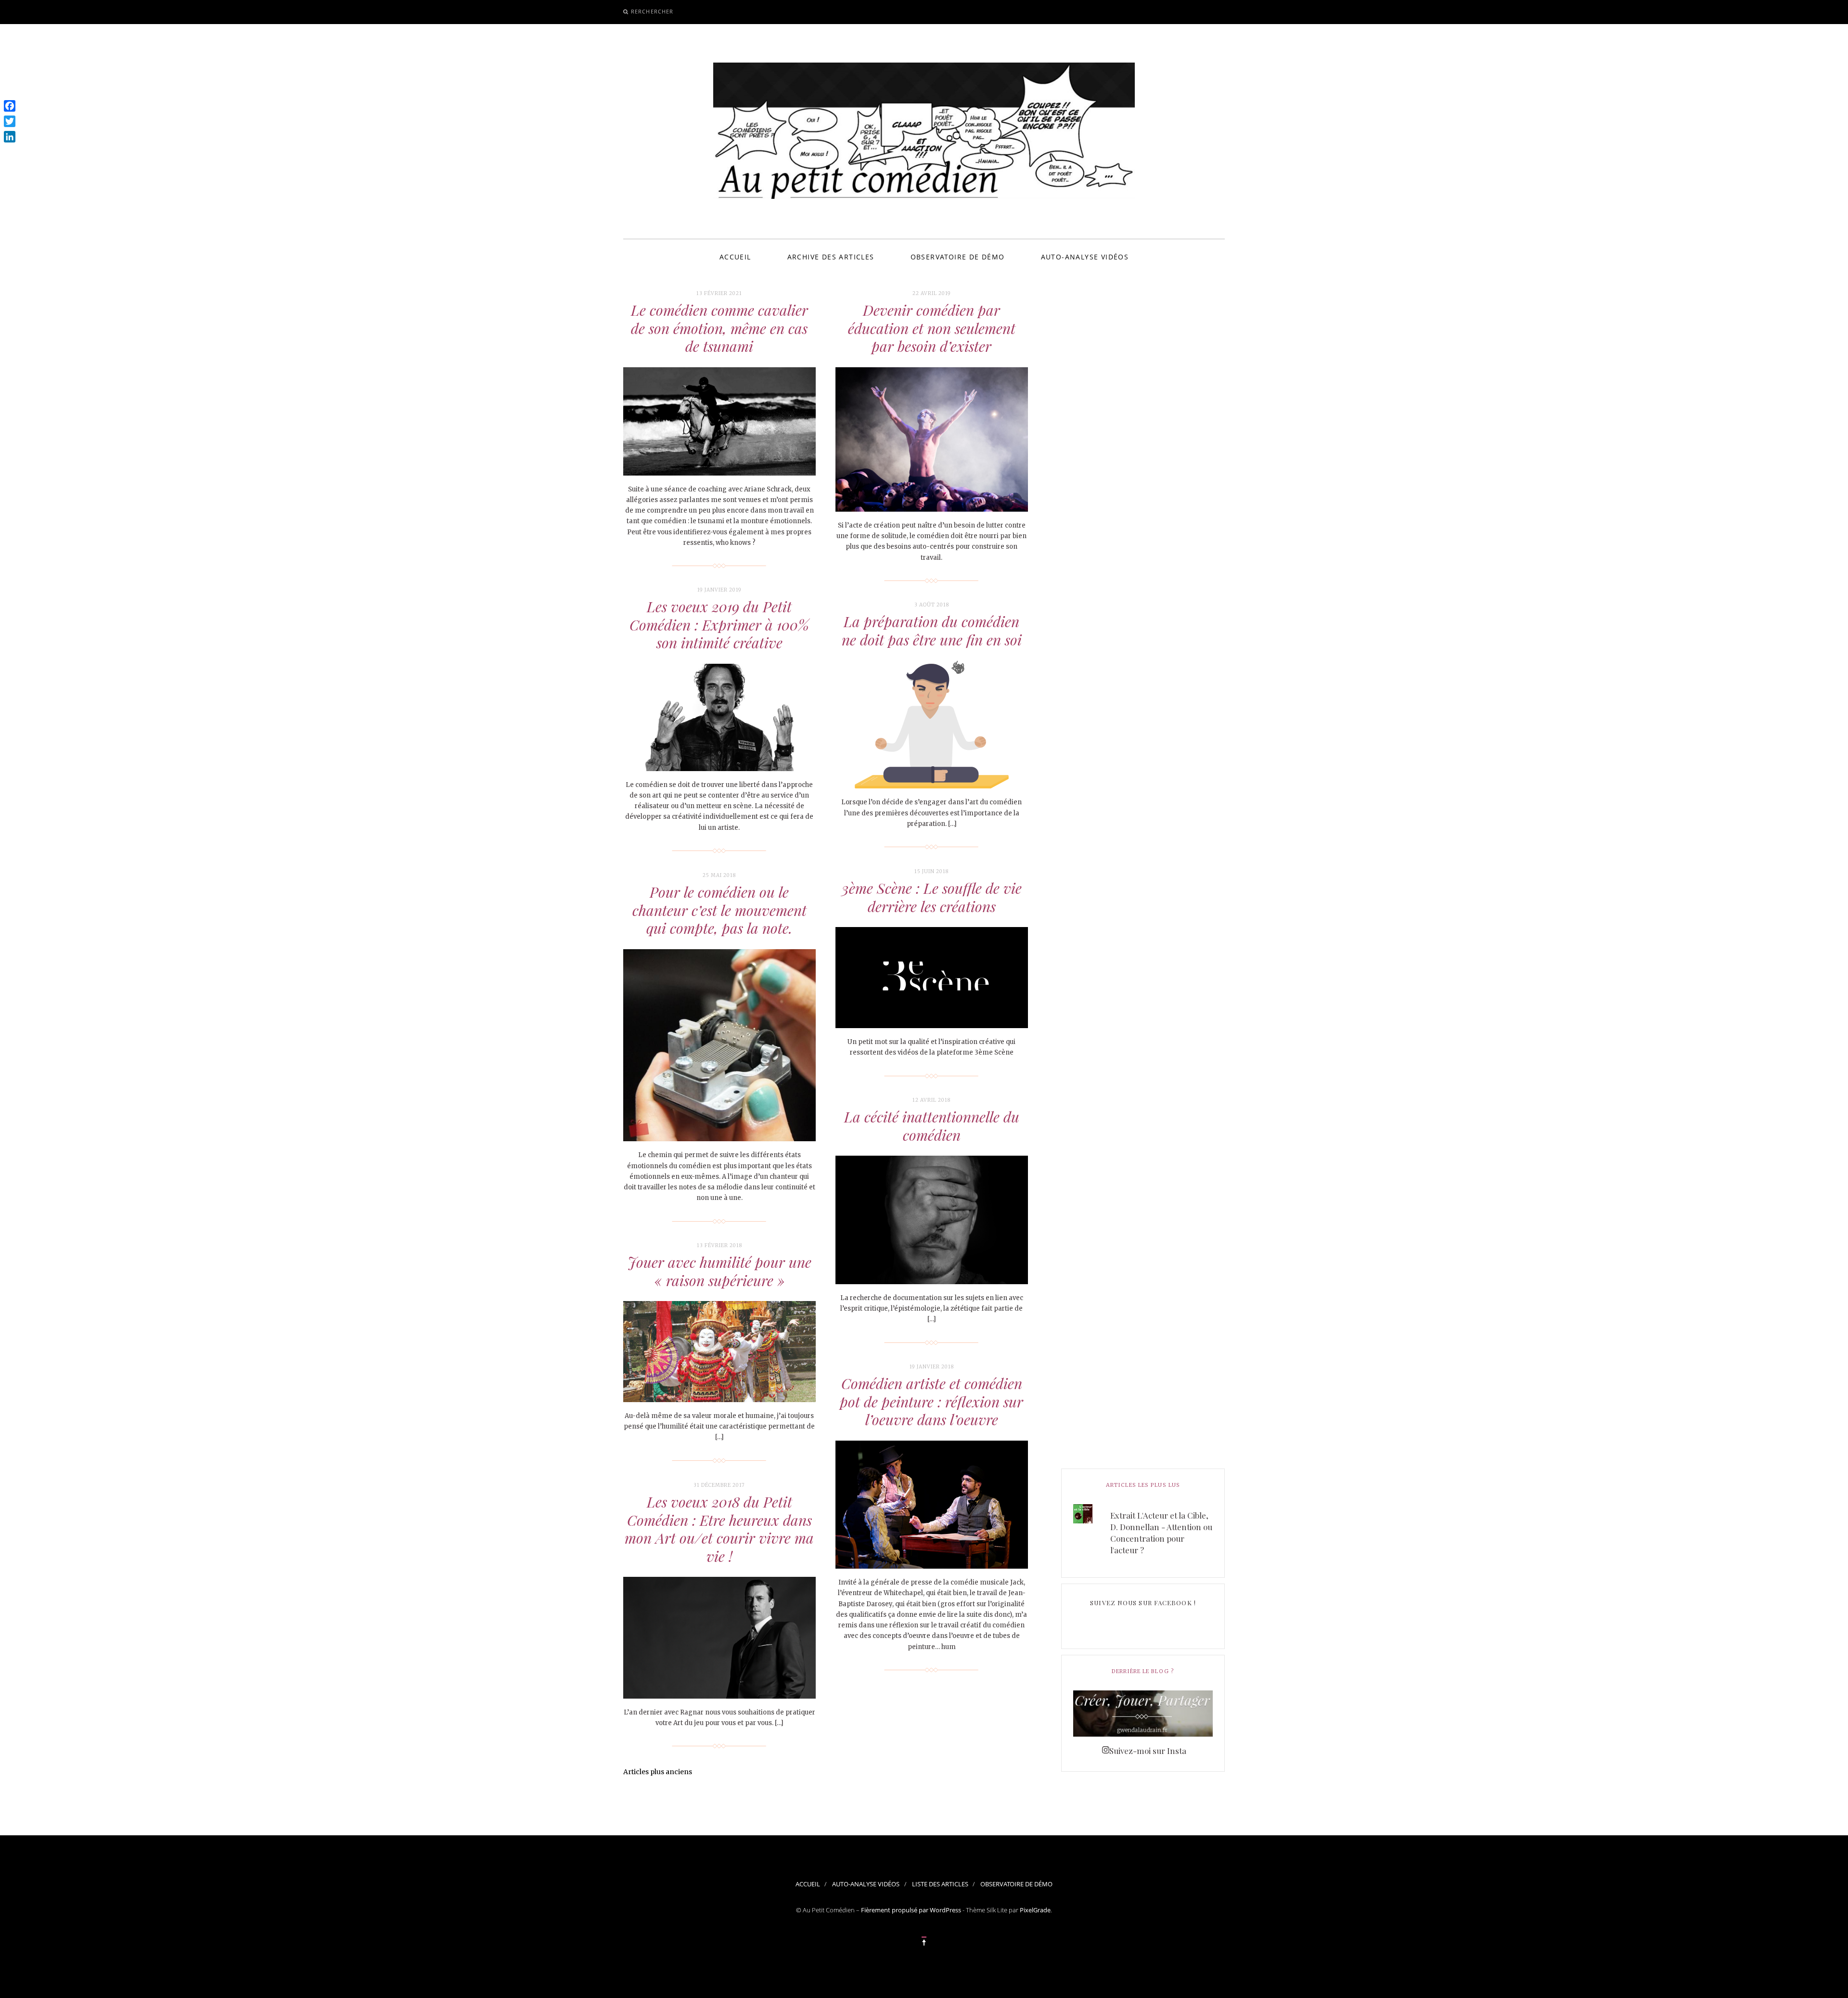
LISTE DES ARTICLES (940, 1884)
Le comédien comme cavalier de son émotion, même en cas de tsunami (719, 328)
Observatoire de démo (958, 257)
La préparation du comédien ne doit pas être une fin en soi (932, 631)
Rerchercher (652, 11)
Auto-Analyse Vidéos (1085, 257)
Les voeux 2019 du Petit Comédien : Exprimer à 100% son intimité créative (719, 625)
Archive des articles (831, 257)
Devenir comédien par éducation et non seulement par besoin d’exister (932, 328)
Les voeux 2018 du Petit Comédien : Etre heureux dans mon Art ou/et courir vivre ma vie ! (719, 1529)
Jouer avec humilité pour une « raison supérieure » (719, 1271)
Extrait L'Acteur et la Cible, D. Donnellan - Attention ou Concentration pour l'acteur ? (1161, 1533)
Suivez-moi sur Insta (1148, 1751)
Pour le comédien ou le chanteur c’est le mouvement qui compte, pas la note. (719, 910)
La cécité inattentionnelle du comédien (932, 1126)
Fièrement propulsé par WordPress (911, 1910)
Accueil (735, 257)
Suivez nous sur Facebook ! (1143, 1603)
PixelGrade (1035, 1910)
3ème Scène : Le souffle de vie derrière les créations (932, 897)
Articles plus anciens (658, 1772)
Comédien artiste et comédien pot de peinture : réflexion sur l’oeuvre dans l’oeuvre (931, 1401)
